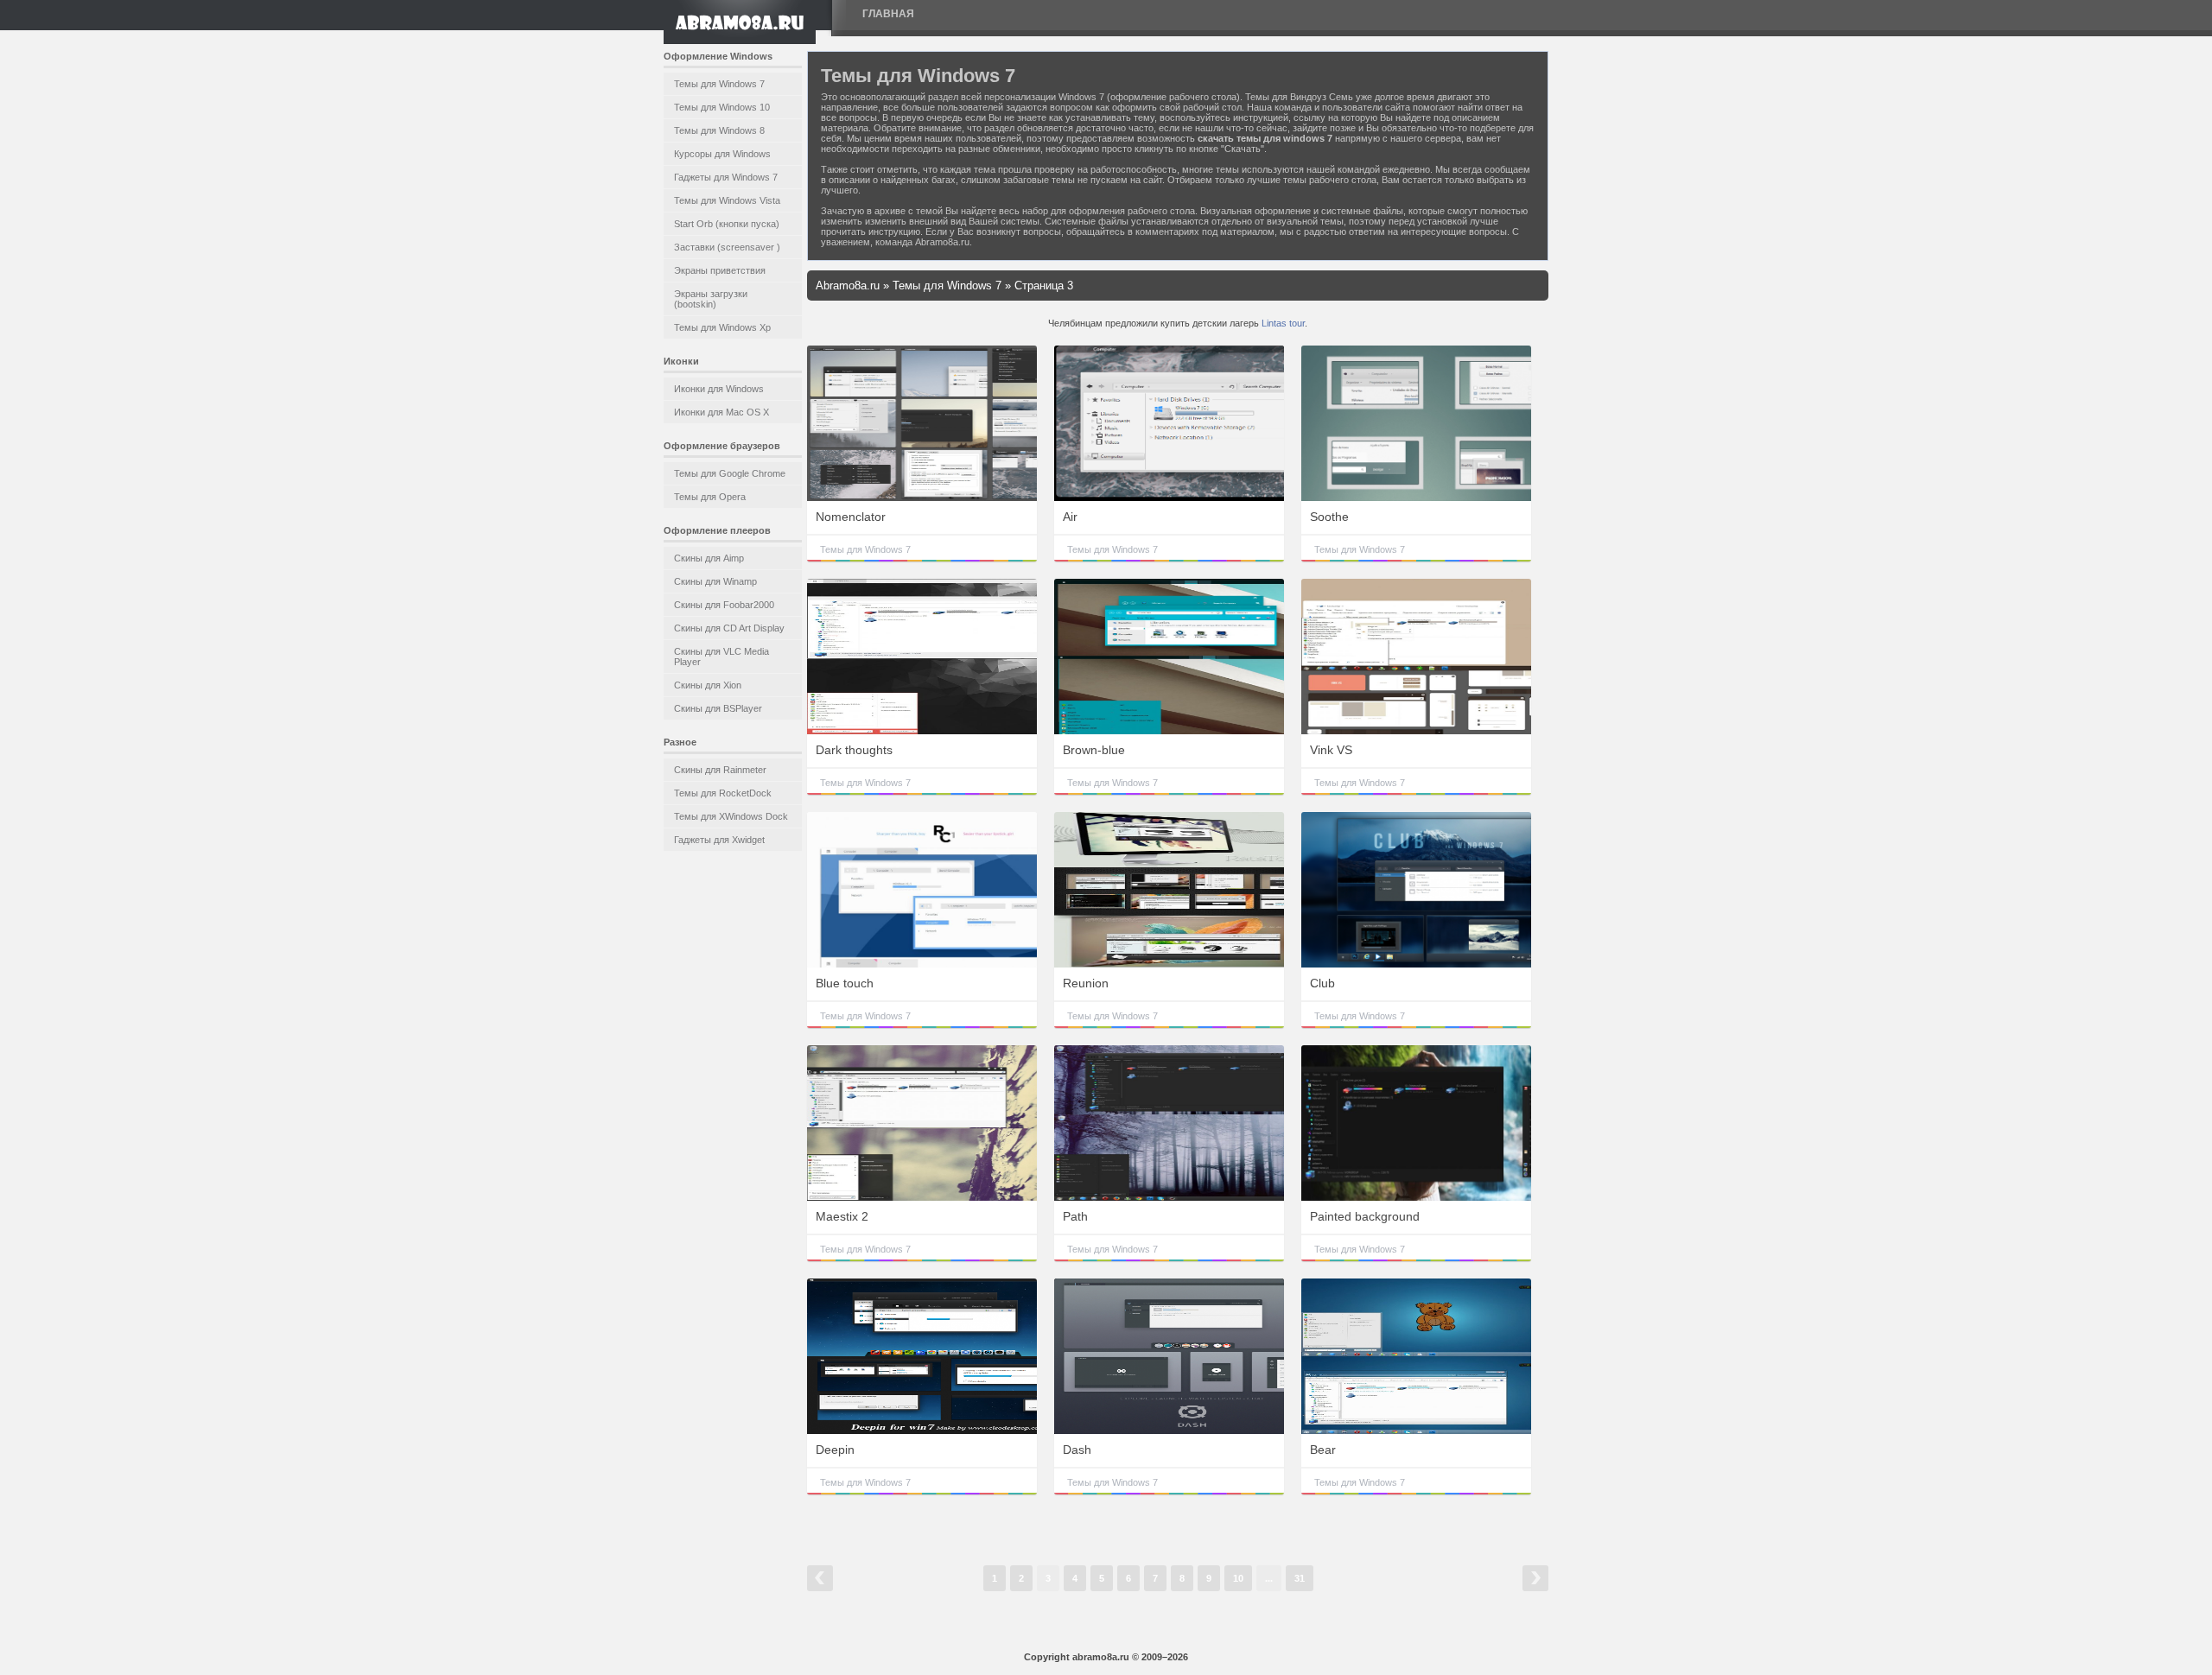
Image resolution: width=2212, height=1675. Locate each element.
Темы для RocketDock (723, 793)
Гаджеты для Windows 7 (726, 177)
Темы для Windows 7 (719, 84)
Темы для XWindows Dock (731, 816)
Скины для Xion (708, 685)
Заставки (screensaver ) (727, 247)
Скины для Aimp (709, 558)
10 (1238, 1578)
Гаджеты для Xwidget (719, 840)
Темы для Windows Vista (727, 200)
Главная (888, 14)
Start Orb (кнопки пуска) (727, 224)
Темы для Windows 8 (719, 130)
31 (1300, 1578)
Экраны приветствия (720, 270)
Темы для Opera (710, 497)
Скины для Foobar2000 (724, 605)
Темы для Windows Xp (722, 327)
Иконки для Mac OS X (721, 412)
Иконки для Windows (719, 389)
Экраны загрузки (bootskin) (711, 299)
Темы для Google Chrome (730, 473)
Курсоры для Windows (722, 154)
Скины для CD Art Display (729, 628)
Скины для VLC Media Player (721, 657)
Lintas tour (1283, 323)
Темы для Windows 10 (722, 107)
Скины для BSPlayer (718, 708)
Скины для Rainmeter (720, 770)
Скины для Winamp (715, 581)
